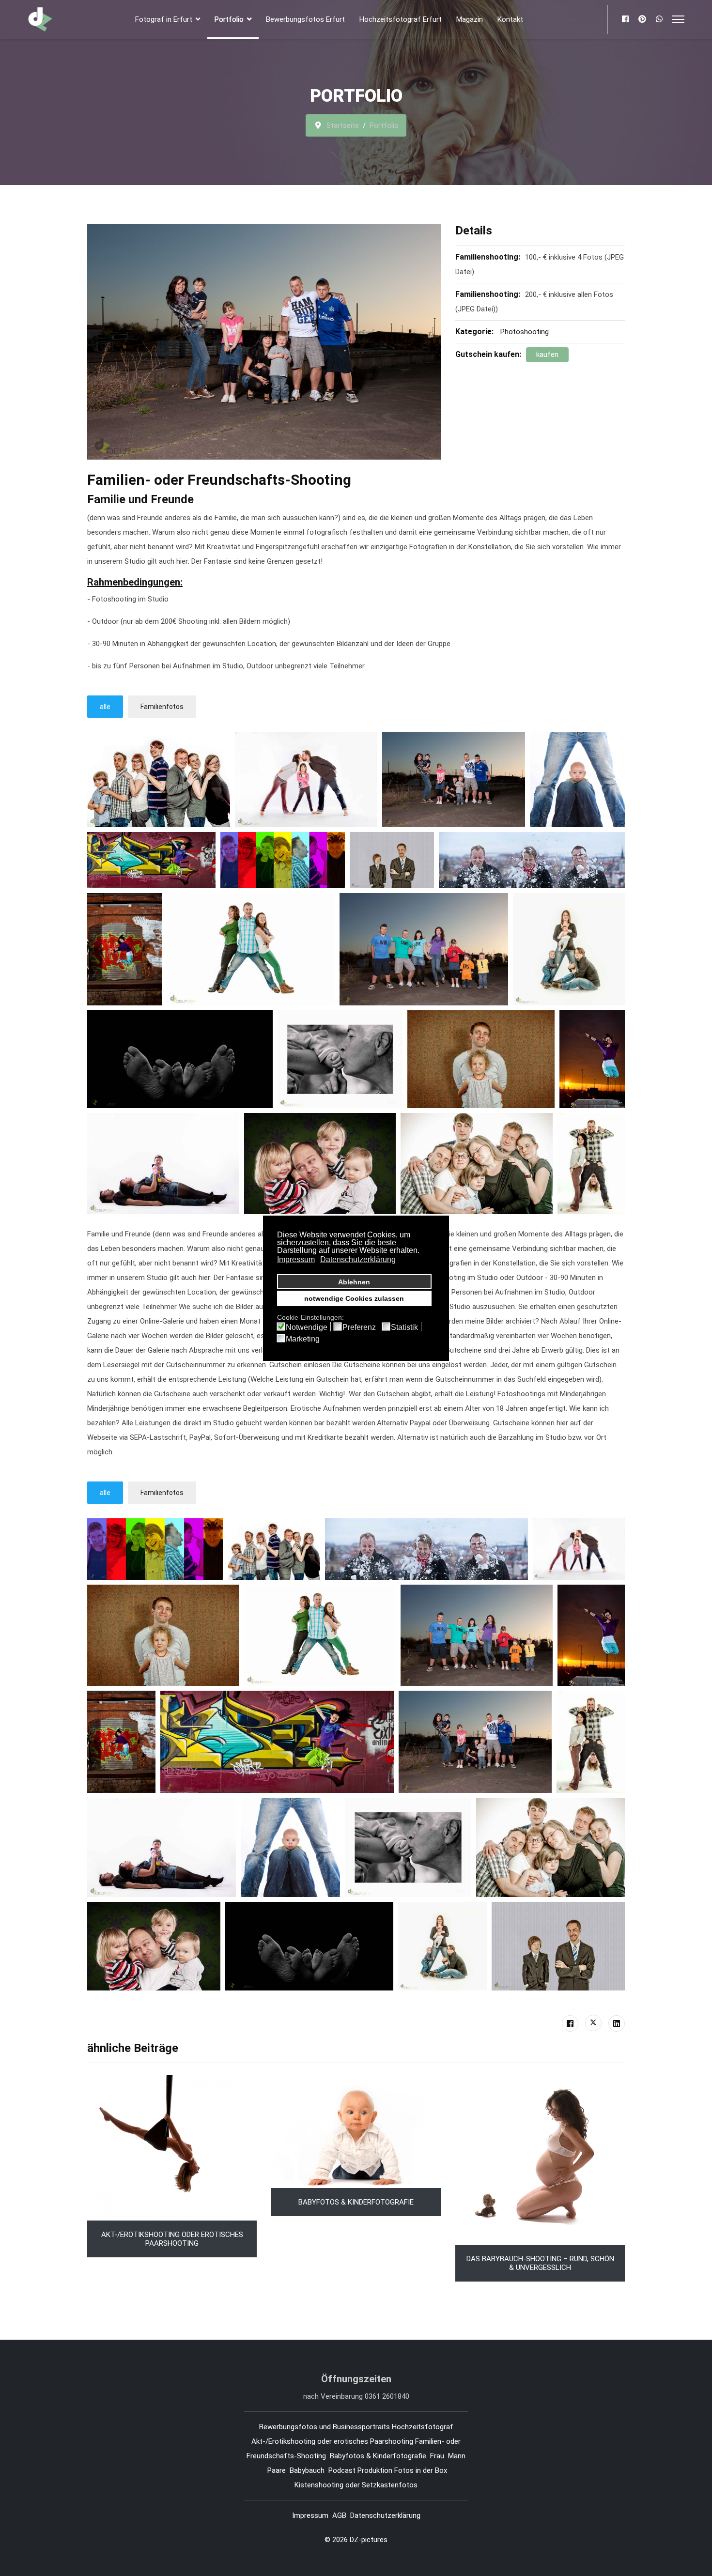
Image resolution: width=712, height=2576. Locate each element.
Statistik (404, 1327)
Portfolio (229, 19)
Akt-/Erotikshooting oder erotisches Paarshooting (172, 2239)
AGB (339, 2515)
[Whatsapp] (659, 19)
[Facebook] (625, 19)
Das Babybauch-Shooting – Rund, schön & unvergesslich (540, 2263)
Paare (277, 2470)
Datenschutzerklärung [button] (358, 1259)
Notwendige (307, 1327)
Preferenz (359, 1327)
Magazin (470, 19)
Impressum (310, 2515)
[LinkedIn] (617, 2023)
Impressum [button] (296, 1259)
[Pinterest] (642, 19)
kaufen (547, 355)
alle (105, 707)
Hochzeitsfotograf (424, 2427)
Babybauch (307, 2470)
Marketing (303, 1339)
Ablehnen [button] (354, 1282)
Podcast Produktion (360, 2470)
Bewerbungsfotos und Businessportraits (325, 2427)
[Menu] (678, 19)
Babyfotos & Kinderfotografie (356, 2202)
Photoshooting (525, 332)
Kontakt (510, 19)
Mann (457, 2456)
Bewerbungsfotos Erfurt (305, 19)
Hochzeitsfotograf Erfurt (401, 19)
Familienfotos (162, 707)
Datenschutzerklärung (385, 2515)
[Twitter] (593, 2023)
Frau (437, 2456)
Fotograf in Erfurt (164, 19)
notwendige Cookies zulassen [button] (354, 1298)
